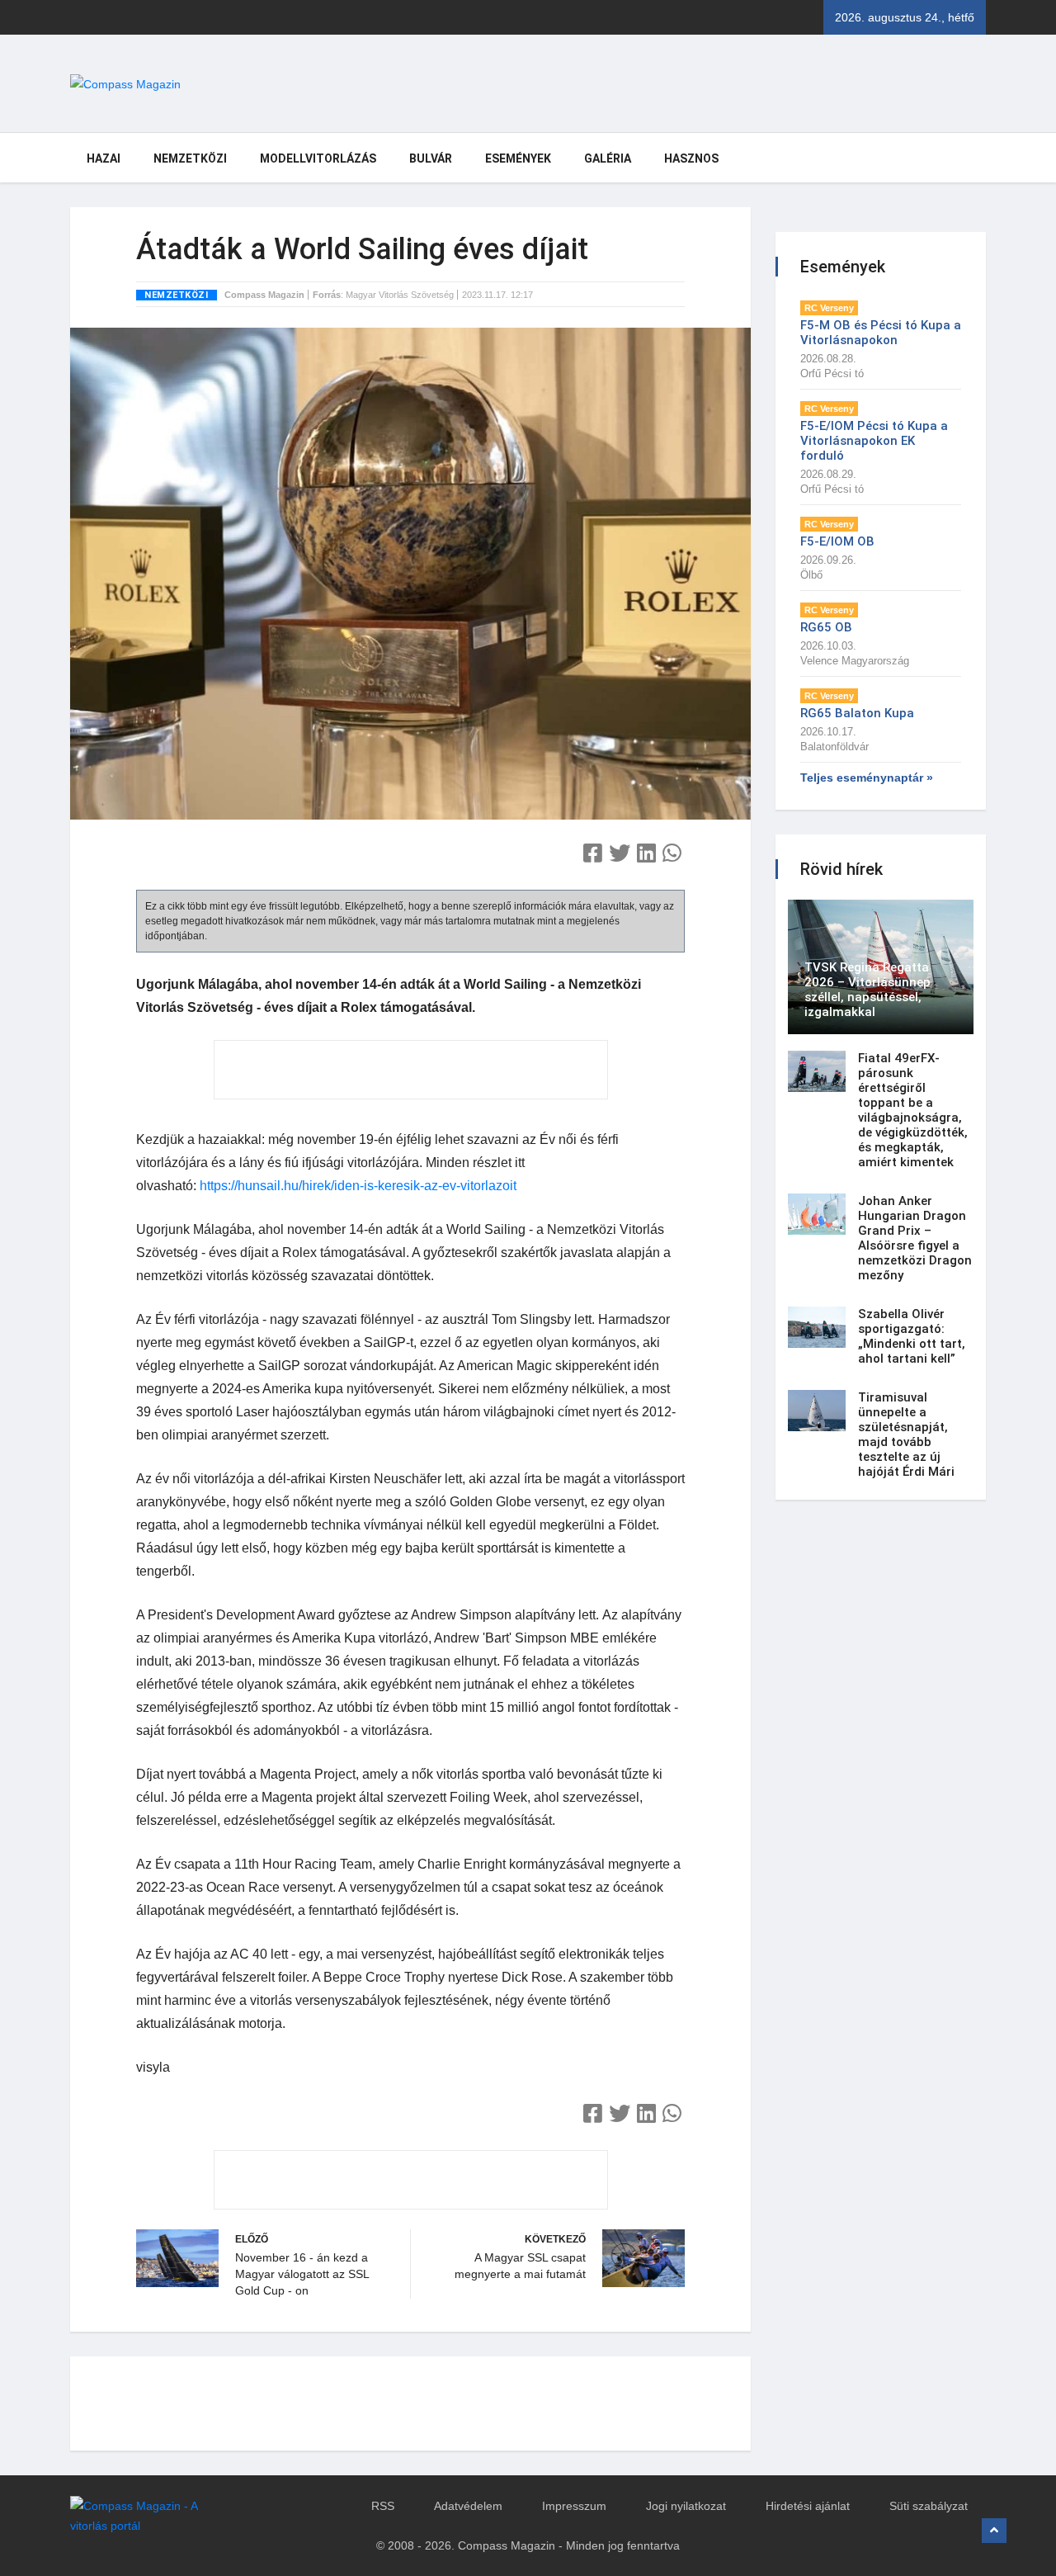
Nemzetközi (190, 158)
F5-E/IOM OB (837, 541)
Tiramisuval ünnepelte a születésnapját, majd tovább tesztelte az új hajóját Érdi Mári (906, 1435)
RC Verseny (829, 308)
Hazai (104, 158)
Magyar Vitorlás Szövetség (400, 295)
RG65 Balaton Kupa (857, 713)
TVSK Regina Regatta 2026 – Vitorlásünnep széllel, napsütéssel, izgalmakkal (867, 990)
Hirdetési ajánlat (808, 2506)
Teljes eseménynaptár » (867, 778)
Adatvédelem (468, 2506)
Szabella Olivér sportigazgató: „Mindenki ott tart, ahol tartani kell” (912, 1336)
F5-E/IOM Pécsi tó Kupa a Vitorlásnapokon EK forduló (874, 441)
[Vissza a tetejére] (994, 2531)
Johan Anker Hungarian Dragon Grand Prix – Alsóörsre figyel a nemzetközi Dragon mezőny (915, 1238)
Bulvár (431, 158)
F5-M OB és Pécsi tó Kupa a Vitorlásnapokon (881, 333)
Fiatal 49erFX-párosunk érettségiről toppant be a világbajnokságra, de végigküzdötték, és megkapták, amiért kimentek (913, 1110)
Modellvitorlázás (318, 158)
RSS (383, 2506)
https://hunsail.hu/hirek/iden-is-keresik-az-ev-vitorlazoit (358, 1186)
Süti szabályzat (929, 2506)
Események (518, 158)
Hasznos (691, 158)
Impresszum (574, 2506)
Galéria (608, 158)
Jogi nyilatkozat (686, 2506)
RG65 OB (826, 627)
